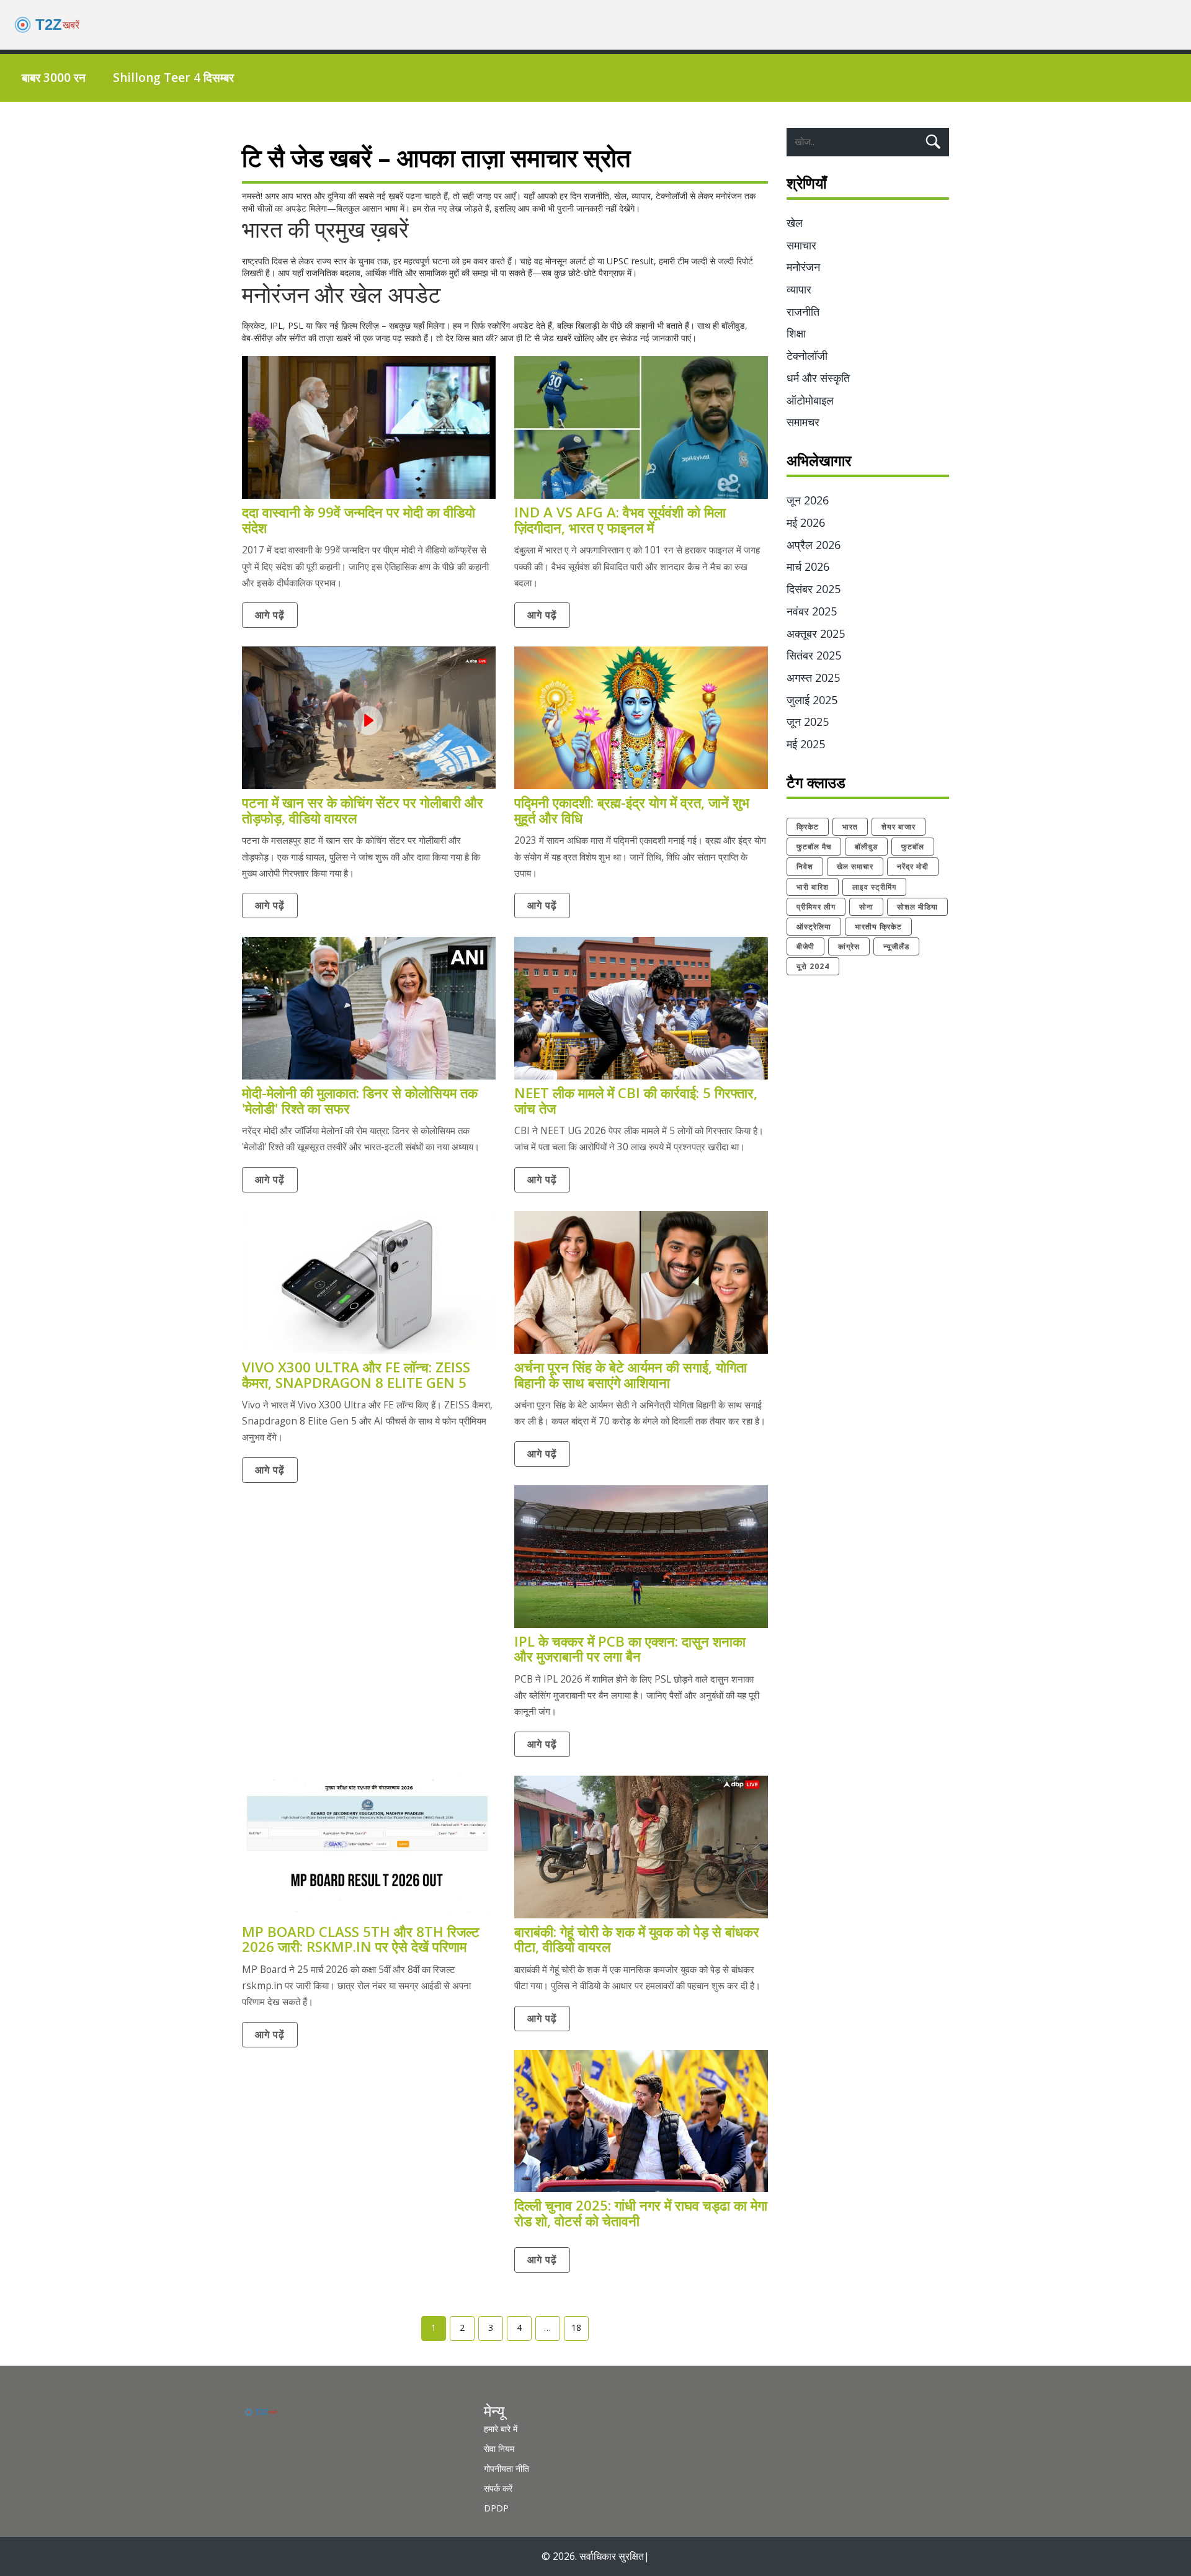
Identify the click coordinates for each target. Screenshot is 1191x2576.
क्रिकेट (808, 827)
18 (576, 2328)
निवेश (805, 866)
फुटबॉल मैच (814, 847)
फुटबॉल (913, 847)
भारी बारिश (813, 887)
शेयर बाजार (899, 827)
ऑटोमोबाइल (810, 400)
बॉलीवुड (866, 847)
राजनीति (803, 311)
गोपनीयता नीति (506, 2468)
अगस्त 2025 (813, 678)
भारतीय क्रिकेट (878, 927)
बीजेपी (805, 946)
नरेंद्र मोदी (913, 866)
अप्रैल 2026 (814, 545)
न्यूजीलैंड (896, 946)
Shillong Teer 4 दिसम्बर (173, 78)
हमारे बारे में (501, 2429)
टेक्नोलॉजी (807, 356)
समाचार (801, 245)
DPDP (496, 2508)
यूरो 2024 (813, 966)
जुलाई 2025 (812, 700)
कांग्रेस (849, 946)
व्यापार (799, 289)
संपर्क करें (498, 2488)
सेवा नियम (499, 2449)
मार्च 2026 (808, 566)
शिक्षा (796, 333)
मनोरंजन (803, 267)
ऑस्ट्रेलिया (814, 927)
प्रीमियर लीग (816, 907)
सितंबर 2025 (814, 655)
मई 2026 (806, 522)
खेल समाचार (855, 866)
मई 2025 (806, 744)
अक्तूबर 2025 (816, 633)
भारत (850, 827)
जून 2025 (808, 722)
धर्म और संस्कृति (818, 378)
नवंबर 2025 (812, 611)
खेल (795, 223)
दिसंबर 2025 (814, 589)
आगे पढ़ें (270, 615)
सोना (866, 907)
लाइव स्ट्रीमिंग (874, 887)
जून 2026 (808, 500)
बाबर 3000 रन (54, 78)
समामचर (803, 422)
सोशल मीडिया (917, 907)
